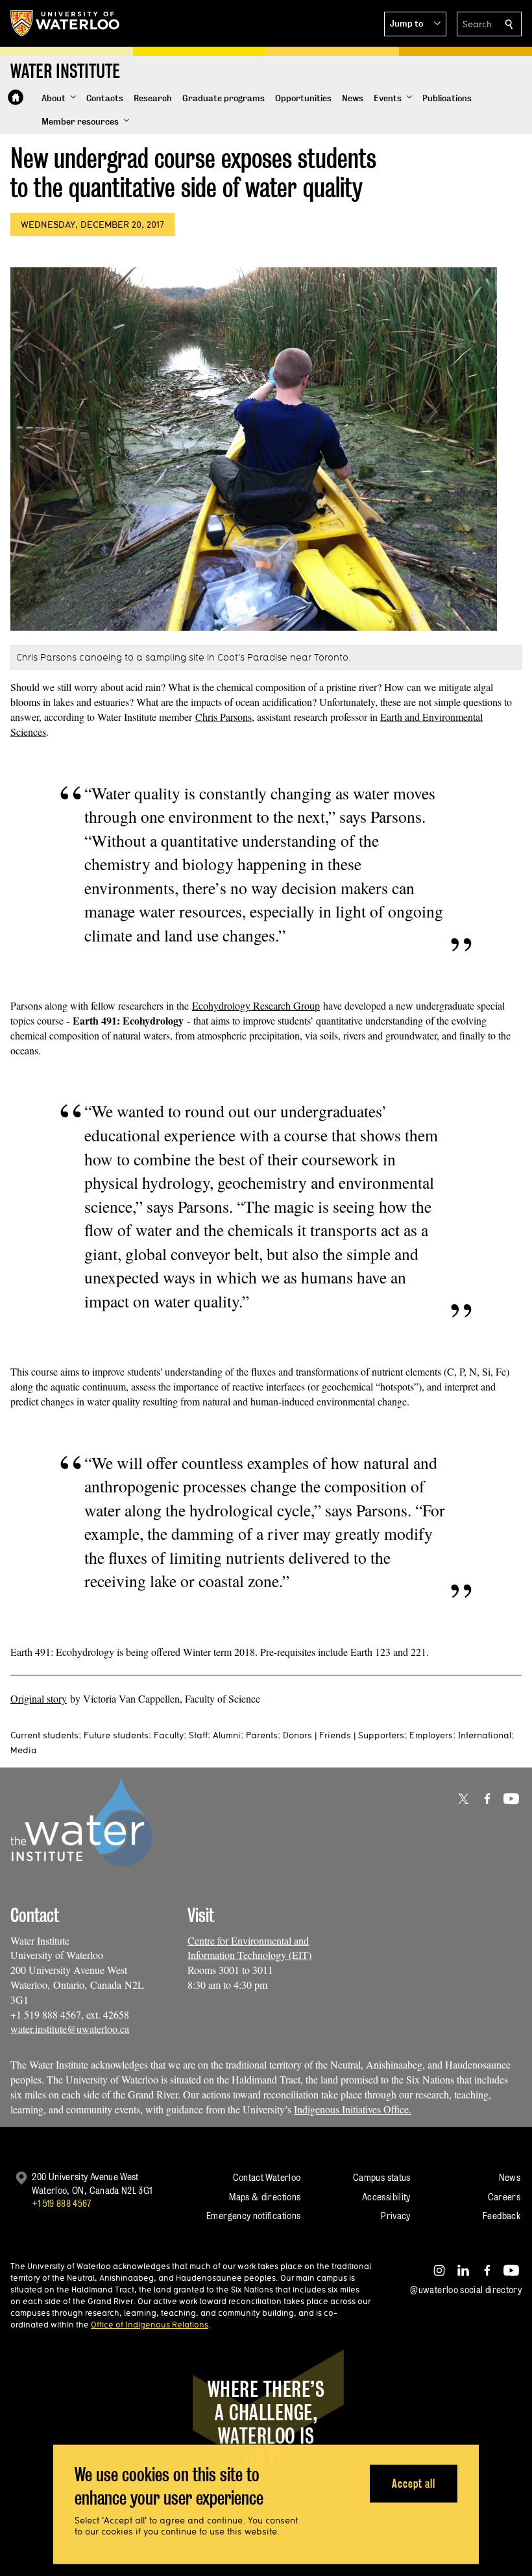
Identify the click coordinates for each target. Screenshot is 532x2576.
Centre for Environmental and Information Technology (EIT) (249, 1948)
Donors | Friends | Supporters (344, 1735)
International (485, 1735)
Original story (39, 1698)
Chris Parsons (224, 717)
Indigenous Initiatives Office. (353, 2109)
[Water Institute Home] (16, 97)
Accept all (414, 2483)
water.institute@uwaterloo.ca (70, 2029)
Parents (262, 1735)
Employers (431, 1735)
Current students (44, 1735)
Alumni (227, 1735)
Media (24, 1750)
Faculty (169, 1735)
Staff (198, 1735)
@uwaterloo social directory (466, 2290)
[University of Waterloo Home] (66, 23)
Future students (116, 1735)
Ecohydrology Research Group (256, 1005)
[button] (415, 24)
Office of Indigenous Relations (150, 2324)
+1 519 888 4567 (62, 2203)
